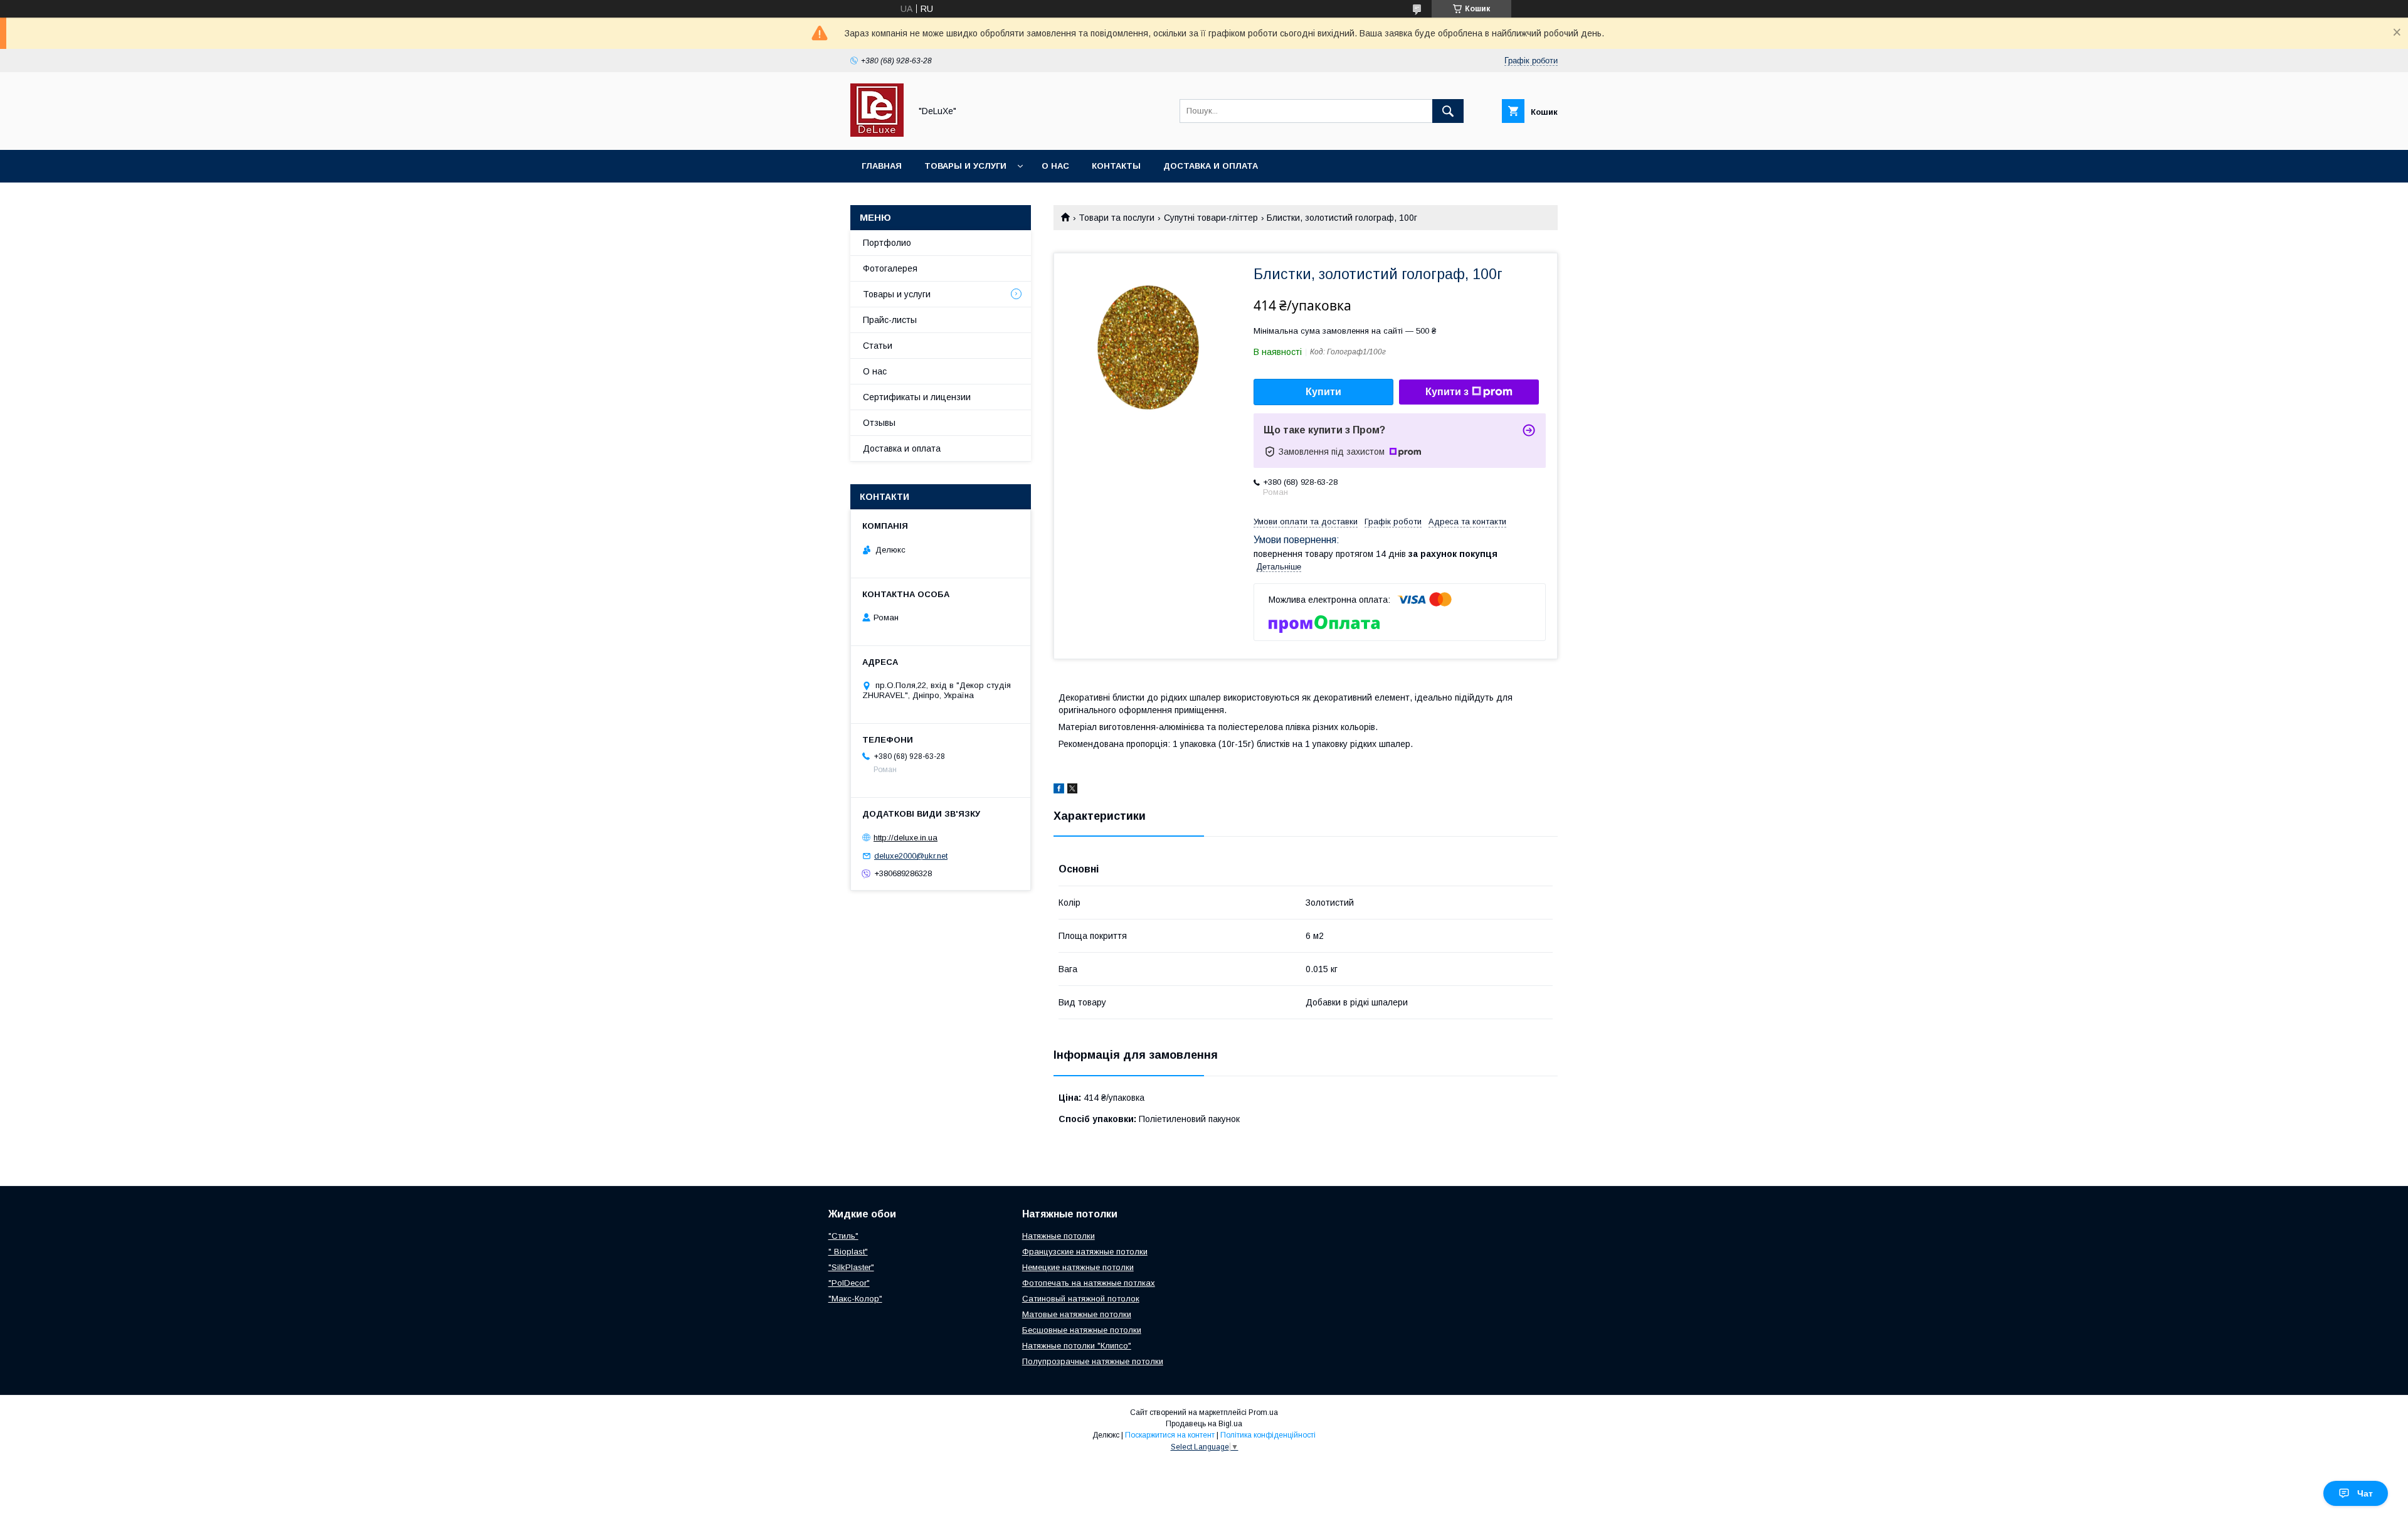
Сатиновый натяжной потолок (1081, 1299)
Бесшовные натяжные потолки (1082, 1330)
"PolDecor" (849, 1283)
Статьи (878, 346)
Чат (2365, 1493)
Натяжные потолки (1059, 1236)
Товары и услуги (965, 166)
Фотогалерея (890, 268)
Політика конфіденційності (1268, 1435)
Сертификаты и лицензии (917, 397)
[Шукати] (1448, 111)
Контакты (1116, 166)
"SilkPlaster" (851, 1267)
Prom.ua (1263, 1412)
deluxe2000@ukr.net (911, 856)
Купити (1323, 392)
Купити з (1447, 392)
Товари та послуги (1117, 218)
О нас (1055, 166)
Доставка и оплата (1211, 166)
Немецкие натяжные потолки (1078, 1267)
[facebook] (1059, 790)
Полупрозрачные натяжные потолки (1093, 1361)
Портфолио (887, 243)
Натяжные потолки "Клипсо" (1077, 1346)
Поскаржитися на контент (1170, 1435)
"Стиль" (843, 1236)
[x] (1072, 790)
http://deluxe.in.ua (906, 838)
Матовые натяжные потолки (1077, 1314)
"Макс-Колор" (855, 1299)
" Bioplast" (848, 1252)
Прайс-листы (890, 320)
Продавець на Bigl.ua (1204, 1424)
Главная (882, 166)
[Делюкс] (877, 134)
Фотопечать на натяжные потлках (1089, 1283)
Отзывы (879, 423)
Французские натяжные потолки (1085, 1252)
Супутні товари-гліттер (1211, 218)
